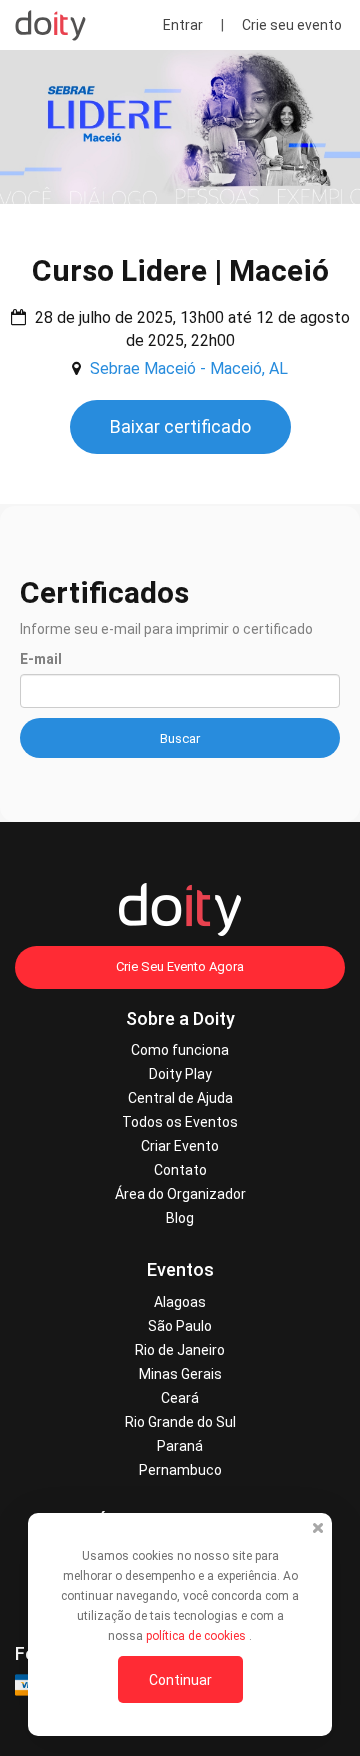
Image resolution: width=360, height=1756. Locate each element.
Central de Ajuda (180, 1098)
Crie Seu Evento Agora (180, 966)
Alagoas (180, 1302)
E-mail (41, 659)
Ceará (180, 1398)
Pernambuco (180, 1470)
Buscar (180, 738)
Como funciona (180, 1050)
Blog (180, 1218)
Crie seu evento (292, 25)
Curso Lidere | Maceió (180, 270)
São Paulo (180, 1326)
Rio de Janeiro (180, 1350)
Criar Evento (180, 1146)
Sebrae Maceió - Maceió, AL (189, 368)
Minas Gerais (180, 1374)
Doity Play (180, 1074)
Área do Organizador (180, 1194)
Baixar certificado (180, 426)
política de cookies (197, 1636)
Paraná (180, 1446)
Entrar (183, 25)
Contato (180, 1170)
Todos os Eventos (180, 1122)
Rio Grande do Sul (180, 1422)
